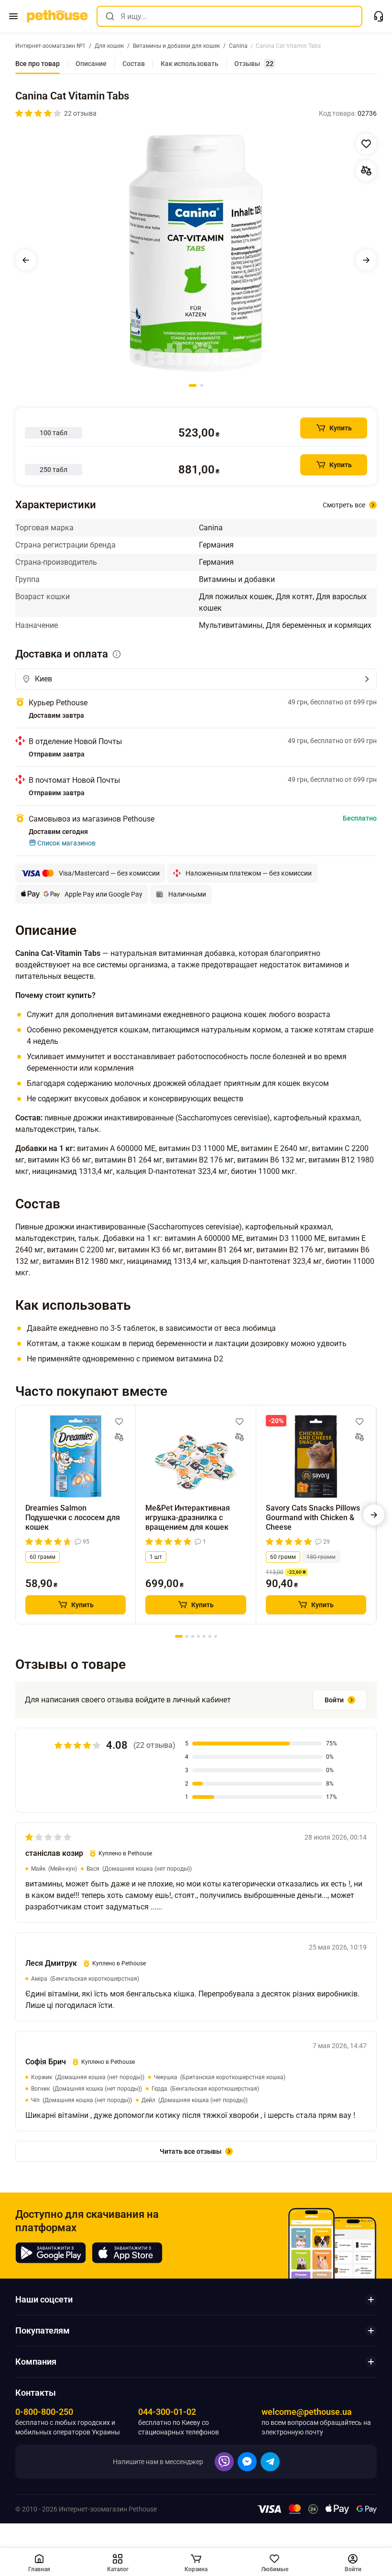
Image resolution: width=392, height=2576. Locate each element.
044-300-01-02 (167, 2412)
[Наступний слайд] (366, 260)
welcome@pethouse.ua (307, 2412)
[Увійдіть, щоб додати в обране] (119, 1422)
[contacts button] (379, 16)
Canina (211, 528)
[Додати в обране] (366, 144)
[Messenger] (247, 2462)
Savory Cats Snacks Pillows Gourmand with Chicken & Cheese (313, 1518)
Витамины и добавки (237, 579)
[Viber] (224, 2462)
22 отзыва (80, 113)
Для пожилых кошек (236, 597)
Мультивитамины (231, 625)
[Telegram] (270, 2462)
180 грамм (321, 1557)
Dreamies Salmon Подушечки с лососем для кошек (73, 1518)
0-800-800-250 (44, 2412)
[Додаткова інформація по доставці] (117, 654)
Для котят (294, 597)
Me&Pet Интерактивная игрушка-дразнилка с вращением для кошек (188, 1518)
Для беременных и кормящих (319, 625)
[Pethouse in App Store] (127, 2253)
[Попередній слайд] (26, 260)
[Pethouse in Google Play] (51, 2253)
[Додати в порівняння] (366, 171)
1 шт (156, 1557)
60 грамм (43, 1557)
